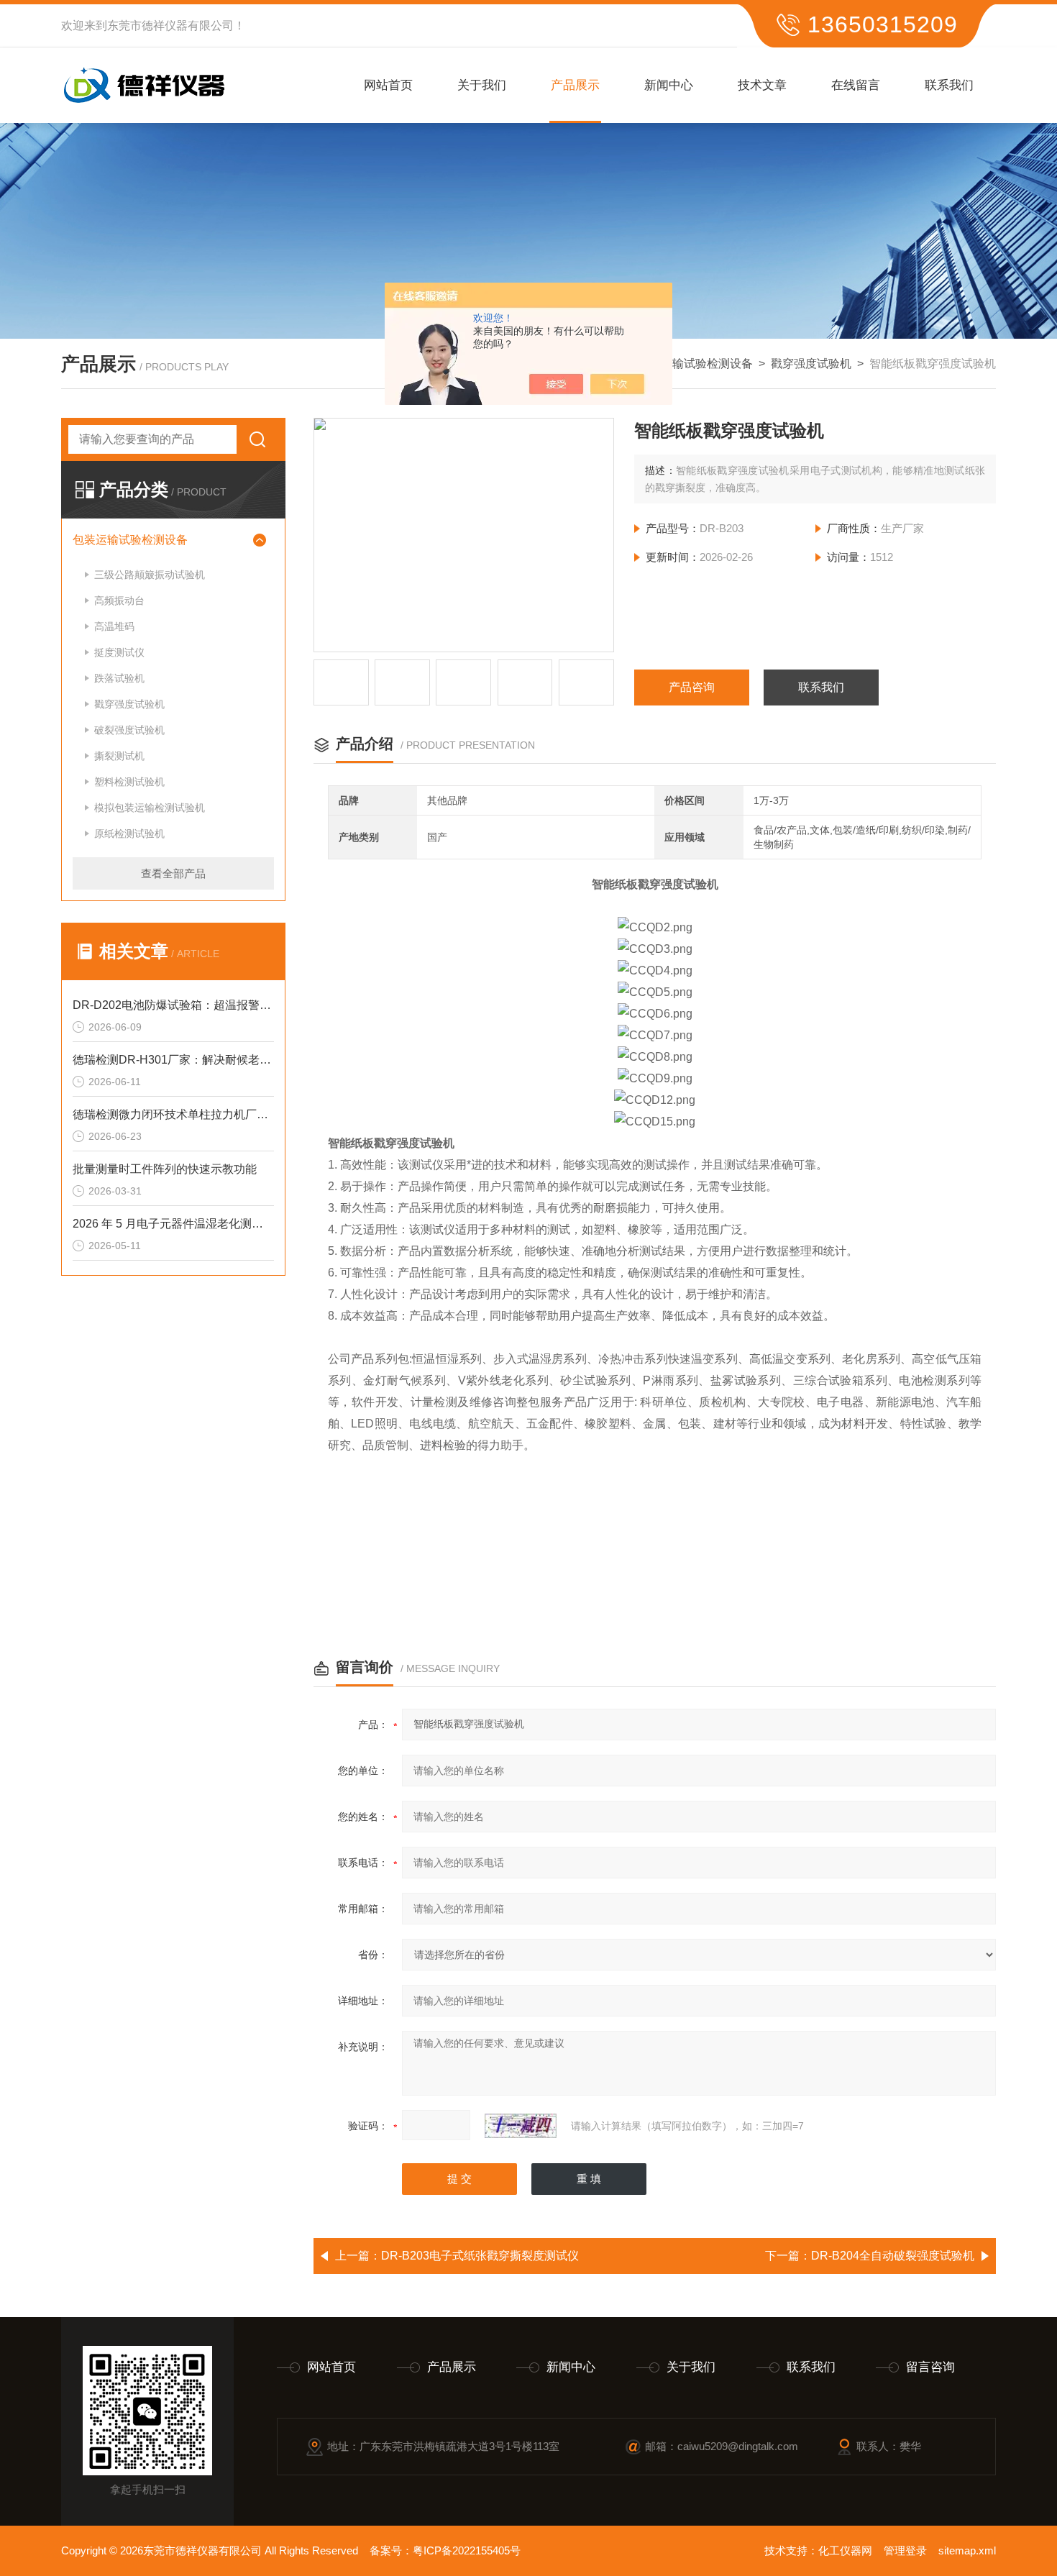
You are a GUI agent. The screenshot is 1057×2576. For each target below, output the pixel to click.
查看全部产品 (173, 873)
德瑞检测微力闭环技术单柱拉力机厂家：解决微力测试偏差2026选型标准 (173, 1114)
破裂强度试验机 (129, 730)
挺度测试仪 (119, 652)
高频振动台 (119, 600)
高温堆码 (114, 626)
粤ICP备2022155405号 (467, 2550)
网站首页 (388, 85)
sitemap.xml (967, 2550)
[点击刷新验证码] (521, 2126)
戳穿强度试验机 (811, 364)
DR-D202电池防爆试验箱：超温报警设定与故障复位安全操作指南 (173, 1005)
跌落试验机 (119, 678)
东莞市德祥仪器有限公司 (170, 26)
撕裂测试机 (119, 756)
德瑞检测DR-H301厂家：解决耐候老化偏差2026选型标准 (173, 1060)
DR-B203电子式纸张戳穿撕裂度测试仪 (480, 2256)
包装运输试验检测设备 (695, 364)
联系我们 (949, 85)
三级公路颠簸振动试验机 (150, 575)
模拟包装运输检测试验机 (150, 808)
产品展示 (575, 85)
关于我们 (482, 85)
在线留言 (856, 85)
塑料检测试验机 (129, 782)
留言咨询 (930, 2367)
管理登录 (905, 2550)
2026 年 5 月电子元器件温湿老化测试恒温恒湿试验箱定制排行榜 (173, 1224)
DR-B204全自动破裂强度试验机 (893, 2256)
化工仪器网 (845, 2550)
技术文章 (762, 85)
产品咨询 (692, 687)
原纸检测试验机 (129, 833)
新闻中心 (669, 85)
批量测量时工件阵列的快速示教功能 (165, 1169)
